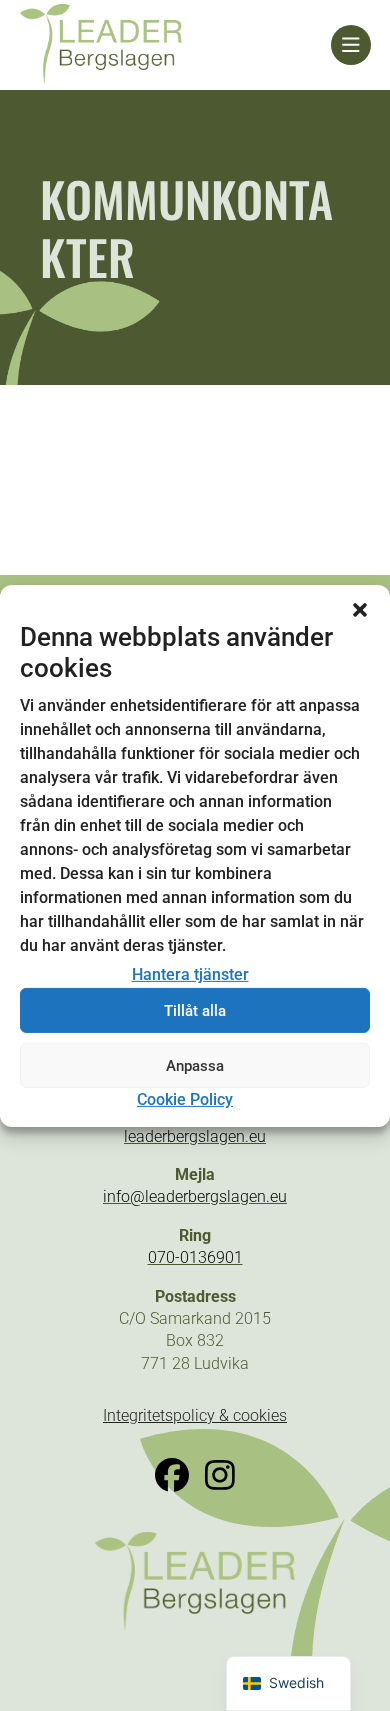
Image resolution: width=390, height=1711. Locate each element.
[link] (175, 45)
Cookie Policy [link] (185, 1099)
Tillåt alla (195, 1011)
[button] (360, 609)
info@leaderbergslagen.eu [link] (195, 1196)
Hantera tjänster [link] (190, 974)
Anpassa (195, 1066)
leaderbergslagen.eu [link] (195, 1136)
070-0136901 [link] (195, 1257)
